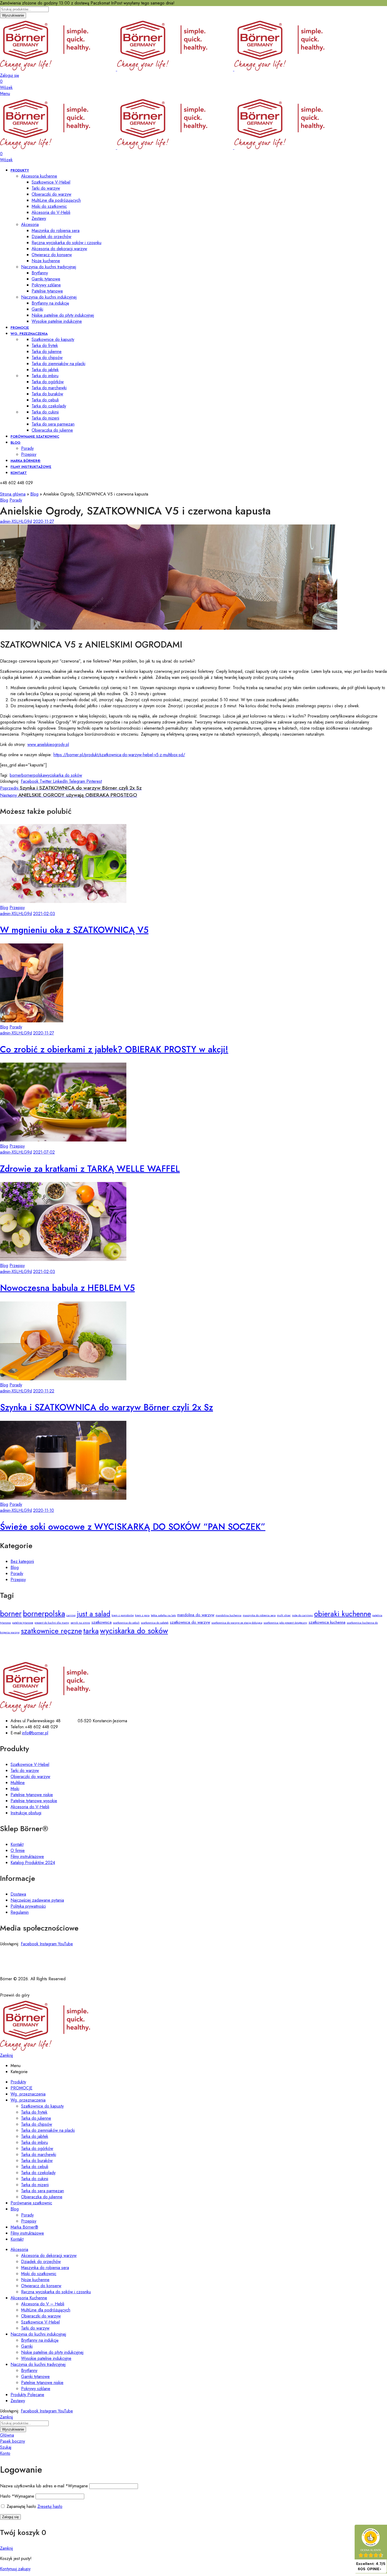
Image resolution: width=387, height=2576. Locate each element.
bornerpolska (33, 775)
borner (16, 775)
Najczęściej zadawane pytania (37, 1900)
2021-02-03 (44, 914)
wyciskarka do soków (63, 775)
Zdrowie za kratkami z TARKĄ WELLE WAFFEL (90, 1169)
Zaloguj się (10, 2517)
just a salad (94, 1614)
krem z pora (142, 1615)
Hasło (17, 2496)
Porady (16, 500)
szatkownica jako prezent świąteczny (285, 1623)
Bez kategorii (22, 1561)
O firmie (18, 1850)
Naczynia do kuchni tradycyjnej (49, 267)
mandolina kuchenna (229, 1615)
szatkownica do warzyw (190, 1622)
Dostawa (18, 1894)
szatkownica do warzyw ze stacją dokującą (237, 1623)
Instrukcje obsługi (26, 1813)
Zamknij (6, 2055)
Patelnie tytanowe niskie (32, 1795)
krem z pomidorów (123, 1615)
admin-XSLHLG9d (16, 521)
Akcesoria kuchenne (39, 176)
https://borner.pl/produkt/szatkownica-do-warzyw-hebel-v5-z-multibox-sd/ (119, 755)
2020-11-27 (44, 521)
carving (71, 1615)
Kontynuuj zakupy (15, 2569)
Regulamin (20, 1912)
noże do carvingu (302, 1615)
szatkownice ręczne (51, 1631)
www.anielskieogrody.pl (48, 744)
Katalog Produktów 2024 (33, 1863)
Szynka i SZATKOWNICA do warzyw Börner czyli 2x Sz (106, 1407)
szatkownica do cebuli (126, 1623)
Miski (15, 1789)
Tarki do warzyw (25, 1771)
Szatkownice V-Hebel (30, 1764)
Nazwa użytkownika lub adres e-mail (44, 2486)
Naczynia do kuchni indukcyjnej (49, 297)
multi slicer (284, 1615)
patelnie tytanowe (23, 1623)
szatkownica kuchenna (327, 1622)
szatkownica (101, 1622)
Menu (5, 94)
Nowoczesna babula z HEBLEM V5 (67, 1288)
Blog (34, 494)
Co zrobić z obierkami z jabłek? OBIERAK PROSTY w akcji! (114, 1049)
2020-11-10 (44, 1510)
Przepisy (17, 908)
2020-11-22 (44, 1391)
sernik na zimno (80, 1623)
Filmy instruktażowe (27, 1857)
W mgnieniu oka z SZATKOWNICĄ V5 (74, 930)
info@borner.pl (35, 1733)
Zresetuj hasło (50, 2506)
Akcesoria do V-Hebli (30, 1807)
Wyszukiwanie (13, 15)
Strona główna (13, 494)
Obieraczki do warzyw (30, 1777)
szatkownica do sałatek (155, 1623)
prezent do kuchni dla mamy (52, 1623)
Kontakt (17, 1844)
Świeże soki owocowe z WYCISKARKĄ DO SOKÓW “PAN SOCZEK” (133, 1527)
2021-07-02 (44, 1152)
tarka (91, 1631)
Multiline (18, 1783)
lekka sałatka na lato (163, 1615)
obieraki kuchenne (343, 1614)
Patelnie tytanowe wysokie (34, 1801)
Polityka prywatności (28, 1906)
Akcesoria (30, 224)
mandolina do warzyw (196, 1615)
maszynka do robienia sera (259, 1615)
